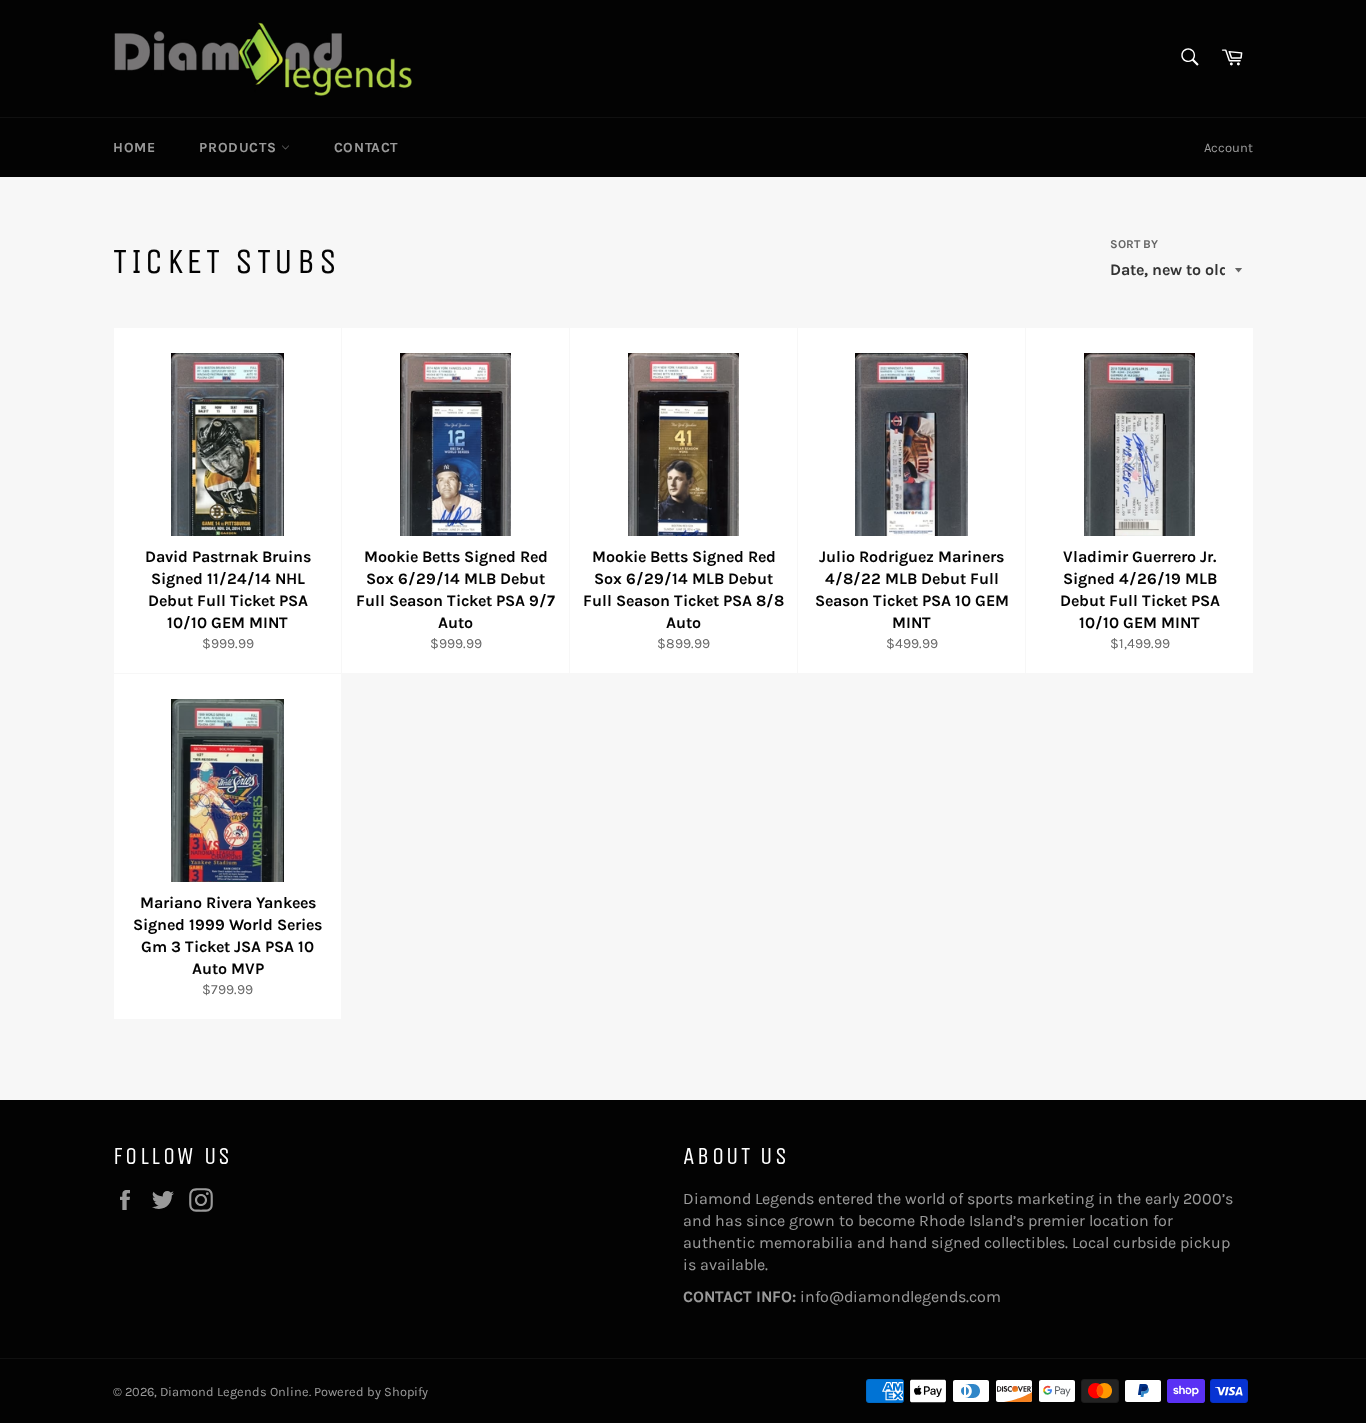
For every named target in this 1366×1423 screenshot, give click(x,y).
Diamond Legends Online (234, 1391)
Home (134, 147)
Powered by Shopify (371, 1391)
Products (239, 147)
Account (1228, 147)
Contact (366, 147)
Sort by (1134, 244)
